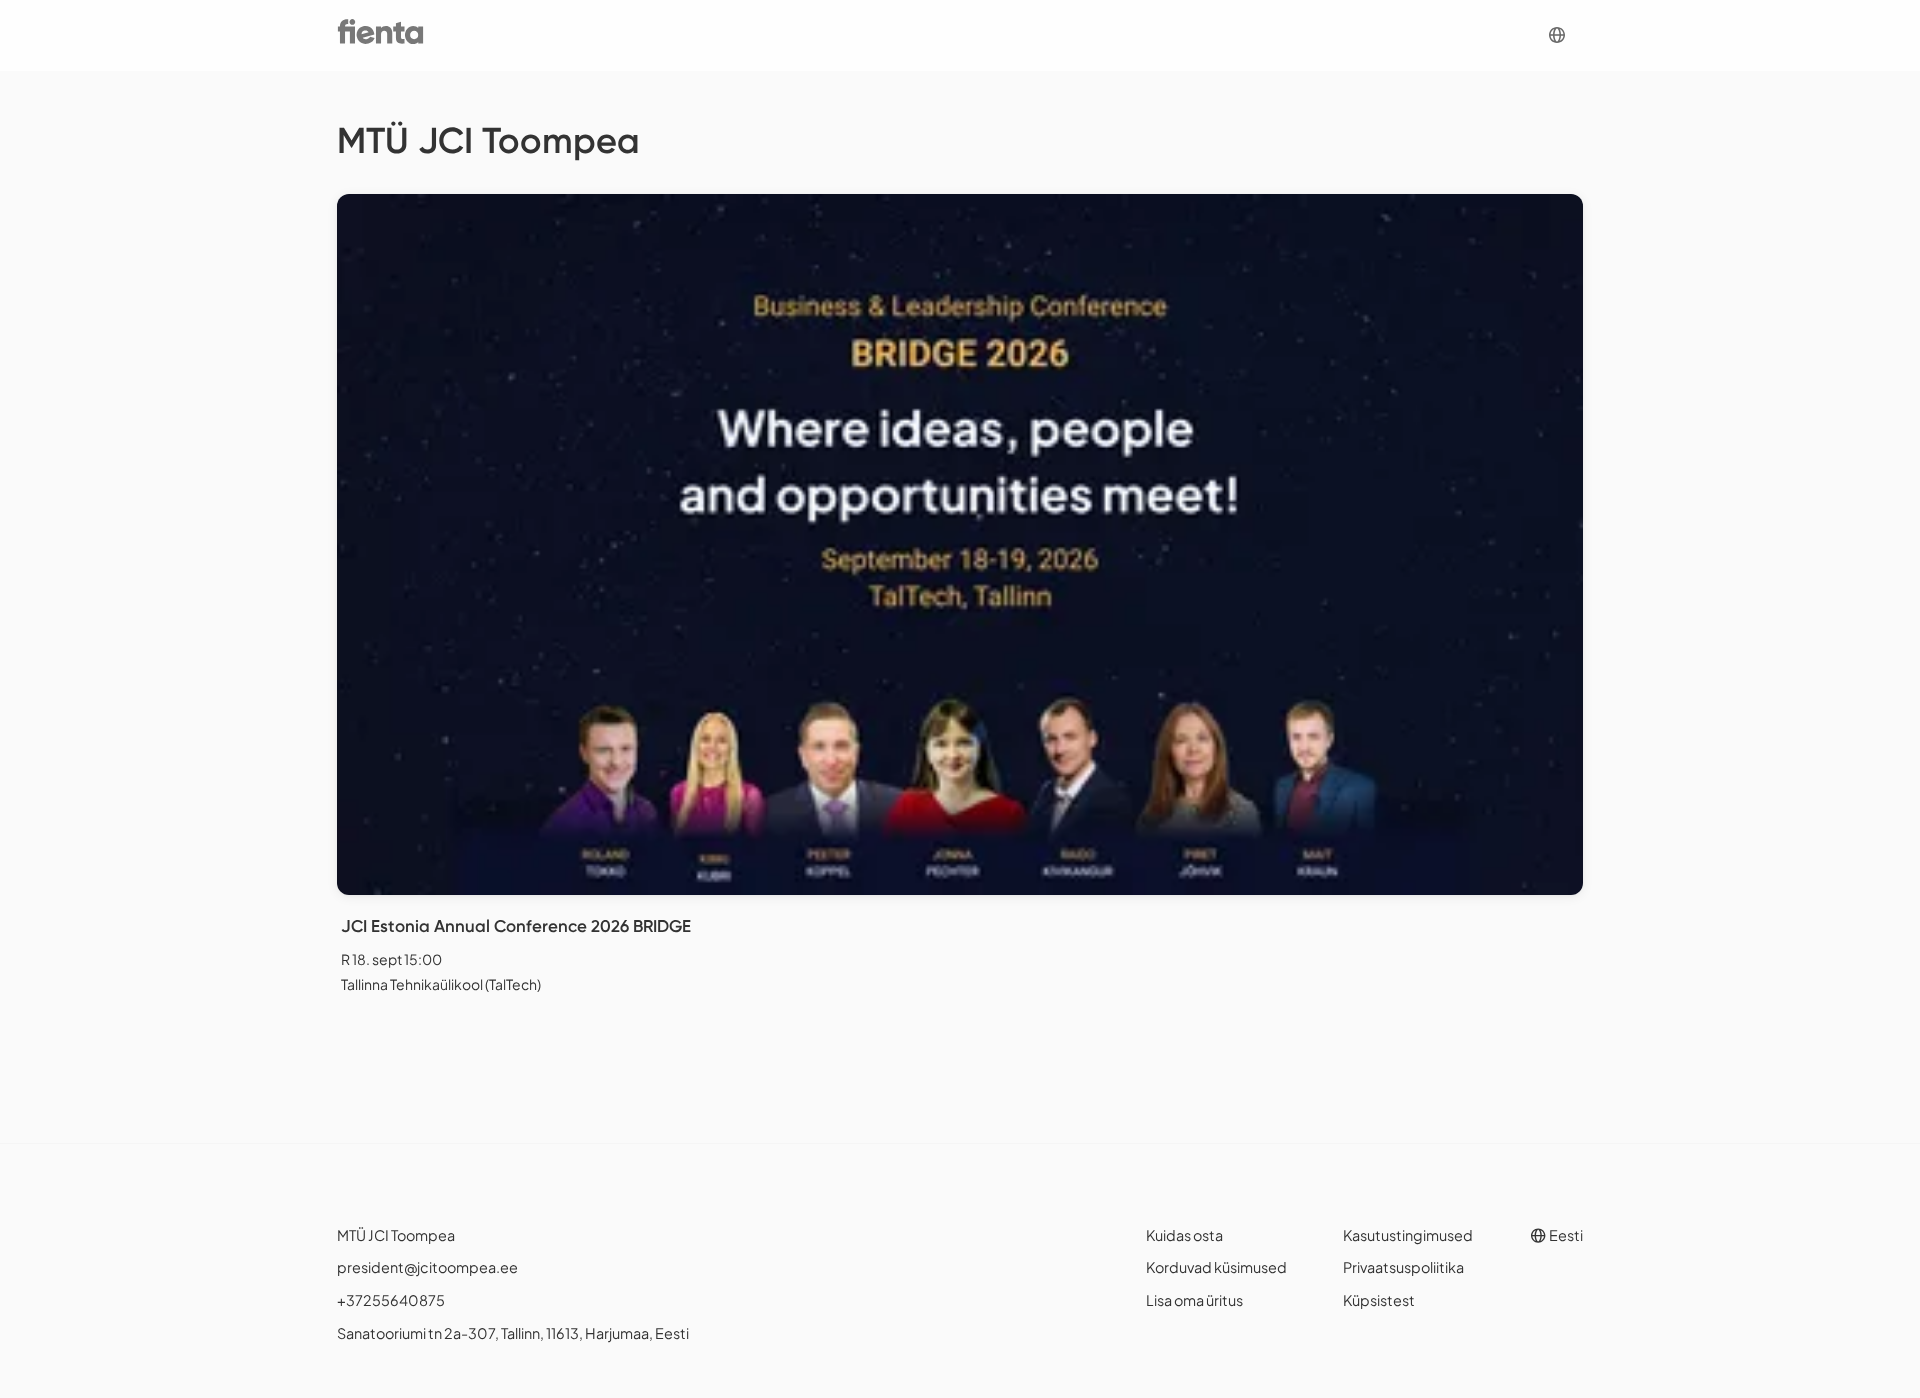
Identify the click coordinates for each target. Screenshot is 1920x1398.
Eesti (1565, 1235)
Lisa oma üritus (1194, 1300)
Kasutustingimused (1408, 1235)
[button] (1557, 35)
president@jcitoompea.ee (427, 1267)
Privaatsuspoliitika (1403, 1267)
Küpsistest (1379, 1300)
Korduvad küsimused (1216, 1267)
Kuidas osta (1184, 1235)
